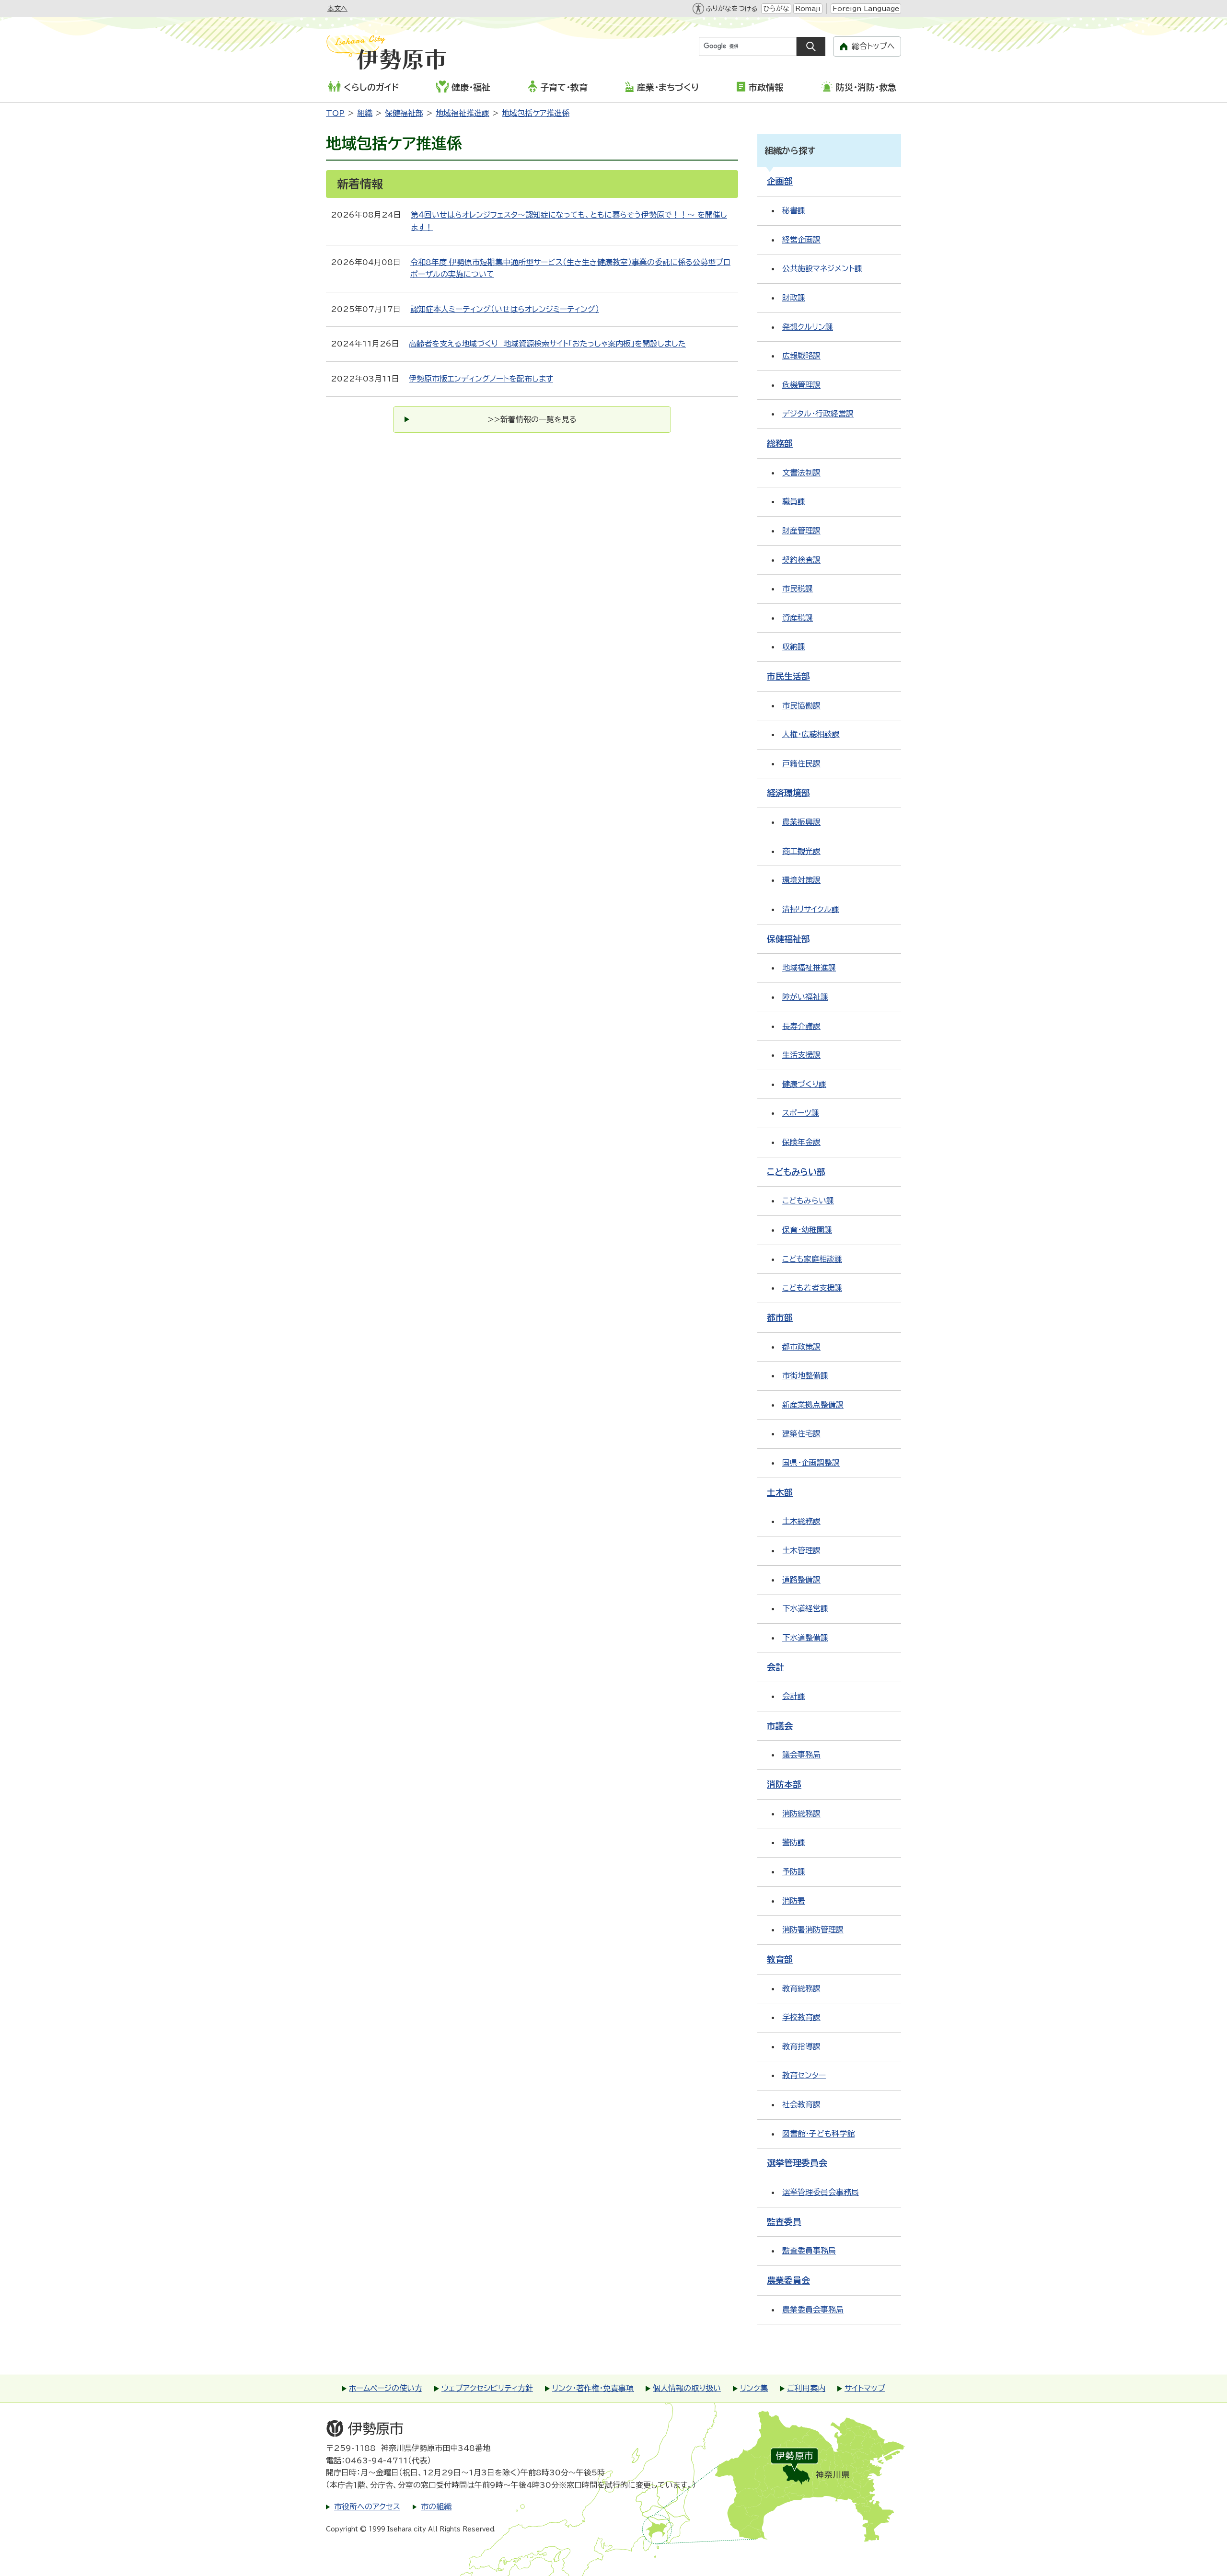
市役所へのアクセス (367, 2507)
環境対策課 (801, 880)
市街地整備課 (805, 1375)
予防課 (794, 1871)
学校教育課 (801, 2017)
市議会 (780, 1726)
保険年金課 (801, 1142)
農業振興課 (801, 822)
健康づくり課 (804, 1084)
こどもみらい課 (808, 1201)
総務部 (780, 443)
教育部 (780, 1959)
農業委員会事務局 (813, 2310)
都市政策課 (801, 1347)
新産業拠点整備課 (813, 1405)
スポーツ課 (801, 1113)
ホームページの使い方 (386, 2388)
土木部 (780, 1492)
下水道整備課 (805, 1638)
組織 (365, 113)
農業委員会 (788, 2280)
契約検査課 (801, 560)
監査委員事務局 (809, 2251)
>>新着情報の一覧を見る (532, 419)
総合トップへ (873, 46)
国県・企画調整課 (811, 1463)
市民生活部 (788, 676)
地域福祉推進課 (463, 113)
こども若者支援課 (812, 1288)
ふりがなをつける (731, 9)
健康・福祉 (471, 87)
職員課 (794, 501)
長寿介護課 (801, 1026)
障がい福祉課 (805, 997)
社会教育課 (801, 2104)
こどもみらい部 (796, 1172)
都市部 (780, 1317)
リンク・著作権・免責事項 (593, 2388)
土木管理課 (801, 1550)
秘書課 (794, 210)
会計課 (794, 1696)
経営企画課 (801, 240)
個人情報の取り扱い (687, 2388)
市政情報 (766, 87)
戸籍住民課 (801, 763)
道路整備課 (801, 1580)
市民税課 (798, 589)
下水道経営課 (805, 1608)
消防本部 (784, 1784)
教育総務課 (801, 1988)
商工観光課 (801, 851)
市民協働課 (801, 705)
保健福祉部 (404, 113)
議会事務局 (801, 1755)
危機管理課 (801, 385)
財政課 (794, 298)
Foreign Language (866, 9)
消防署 (794, 1901)
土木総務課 (801, 1521)
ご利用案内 (806, 2388)
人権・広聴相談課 (811, 734)
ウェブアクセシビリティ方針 (487, 2388)
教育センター (804, 2075)
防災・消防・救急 (866, 87)
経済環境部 (788, 793)
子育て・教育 (564, 87)
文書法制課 (801, 473)
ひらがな (776, 9)
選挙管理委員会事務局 (821, 2192)
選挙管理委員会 (797, 2163)
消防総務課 (801, 1814)
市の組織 (436, 2507)
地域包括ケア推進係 (536, 113)
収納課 (794, 647)
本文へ (337, 9)
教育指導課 (801, 2046)
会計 (776, 1667)
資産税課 (798, 618)
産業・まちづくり (668, 87)
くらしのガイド (371, 87)
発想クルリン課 (808, 327)
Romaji (808, 9)
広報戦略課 (801, 356)
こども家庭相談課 (812, 1259)
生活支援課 (801, 1055)
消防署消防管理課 (813, 1929)
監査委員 (784, 2222)
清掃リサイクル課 (811, 909)
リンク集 (754, 2388)
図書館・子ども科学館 (818, 2134)
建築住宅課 (801, 1433)
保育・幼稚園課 (807, 1230)
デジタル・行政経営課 (818, 414)
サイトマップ (865, 2388)
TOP (335, 113)
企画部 (780, 181)
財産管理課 (801, 531)
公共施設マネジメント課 (822, 268)
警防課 (794, 1842)
